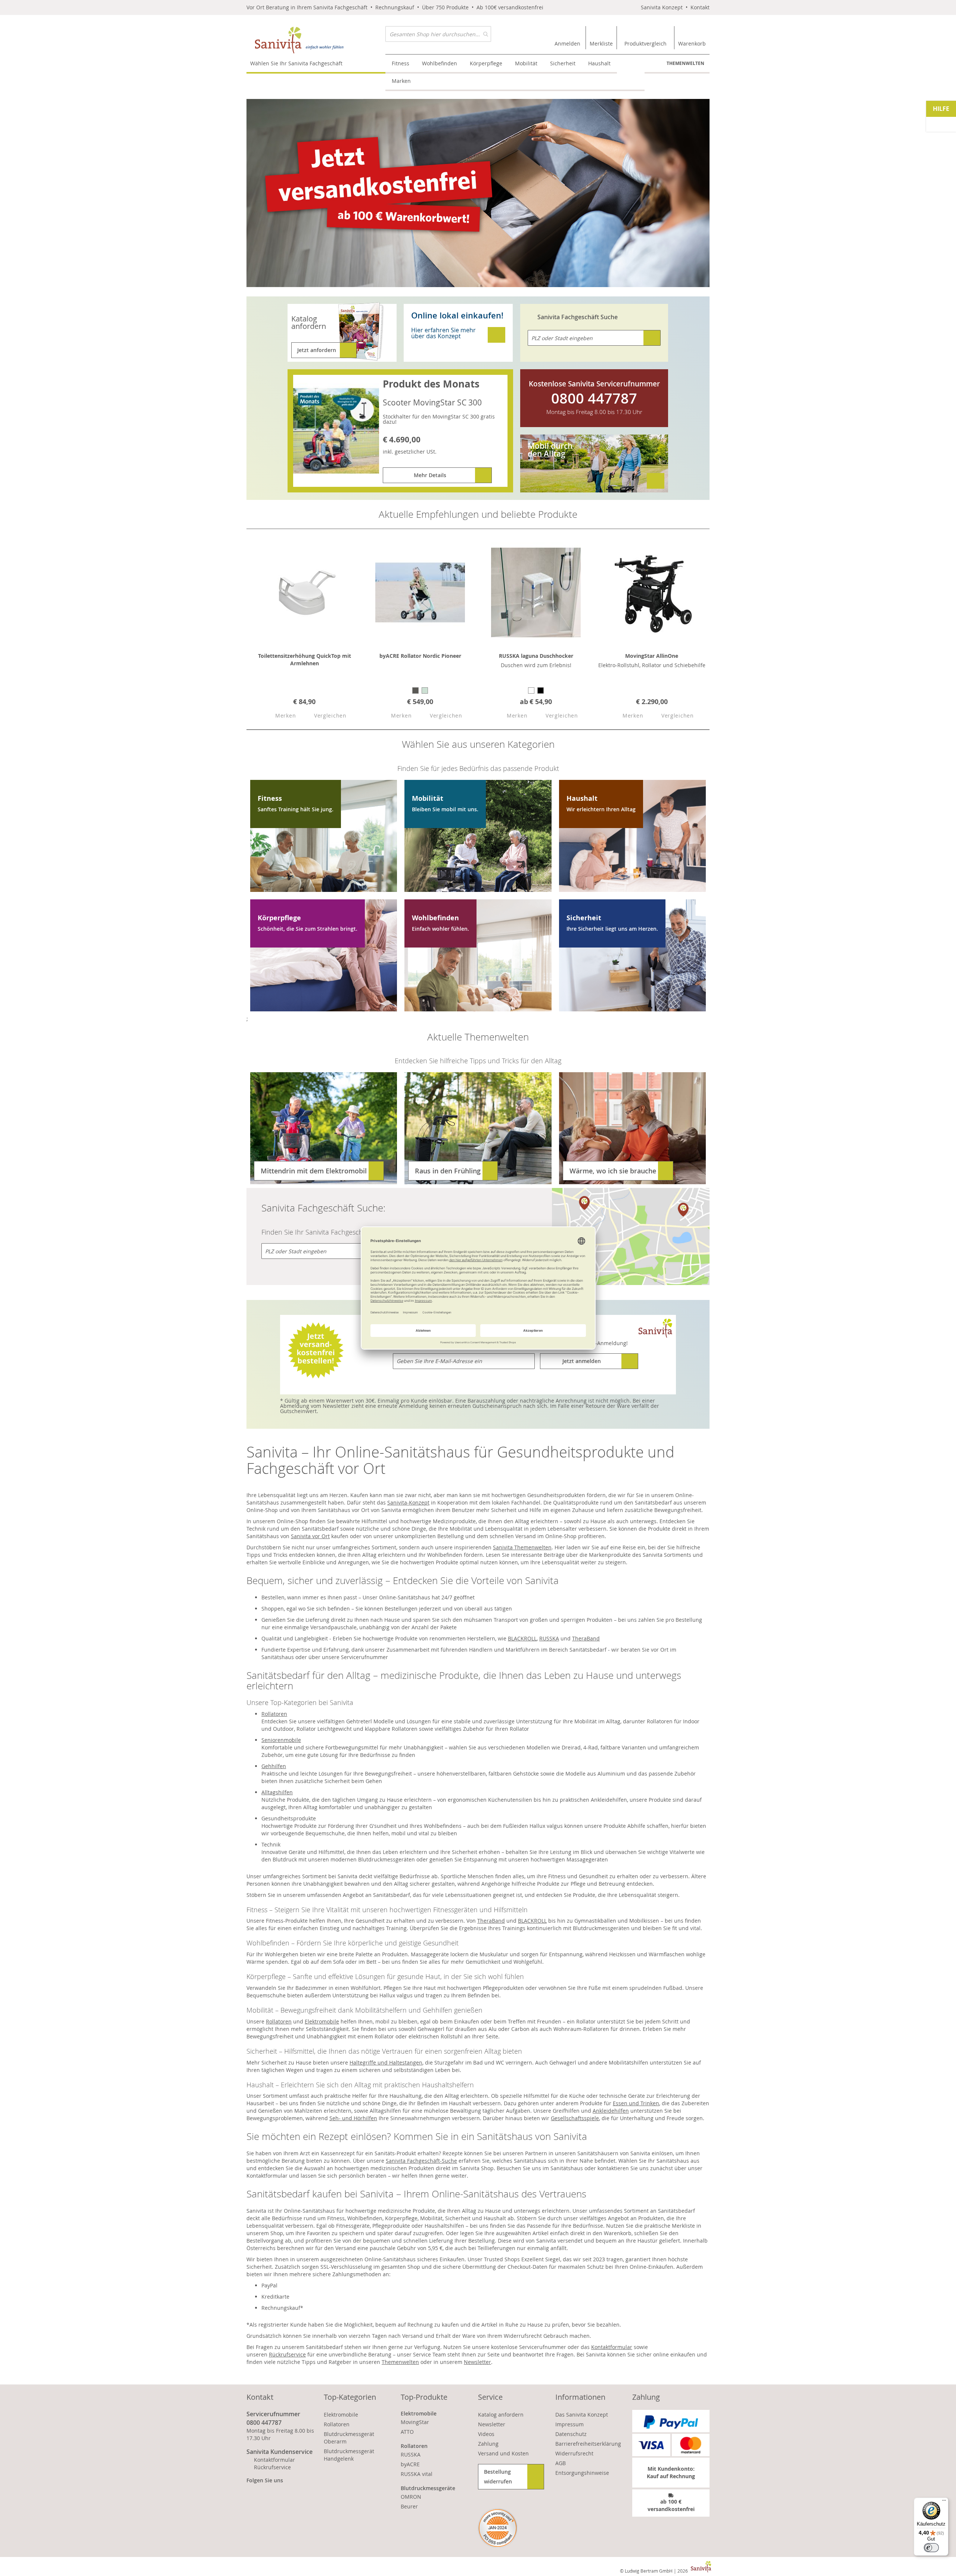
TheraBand (586, 1638)
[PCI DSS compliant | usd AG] (498, 2528)
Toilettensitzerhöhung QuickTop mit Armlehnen (305, 659)
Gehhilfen (274, 1766)
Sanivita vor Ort (310, 1536)
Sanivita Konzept (662, 7)
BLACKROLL (522, 1638)
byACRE (410, 2464)
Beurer (409, 2506)
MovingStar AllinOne (652, 656)
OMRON (411, 2497)
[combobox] (438, 34)
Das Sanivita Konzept (582, 2415)
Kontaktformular (612, 2347)
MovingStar (415, 2422)
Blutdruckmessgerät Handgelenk (349, 2455)
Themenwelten (685, 63)
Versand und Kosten (503, 2453)
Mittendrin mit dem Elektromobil (314, 1171)
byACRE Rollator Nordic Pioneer (420, 656)
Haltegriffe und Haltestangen (386, 2062)
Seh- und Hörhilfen (353, 2118)
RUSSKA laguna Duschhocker (536, 656)
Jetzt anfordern (317, 350)
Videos (486, 2434)
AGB (561, 2463)
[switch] (931, 2548)
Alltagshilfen (277, 1792)
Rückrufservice (287, 2354)
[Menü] (944, 2502)
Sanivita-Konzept (408, 1502)
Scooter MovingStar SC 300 (432, 402)
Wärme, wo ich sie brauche (613, 1171)
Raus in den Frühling (448, 1171)
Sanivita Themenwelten (522, 1547)
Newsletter (477, 2362)
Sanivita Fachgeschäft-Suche (421, 2161)
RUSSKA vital (417, 2474)
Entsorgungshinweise (582, 2473)
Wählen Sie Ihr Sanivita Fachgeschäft (296, 63)
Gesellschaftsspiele (575, 2118)
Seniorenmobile (281, 1740)
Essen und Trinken (636, 2103)
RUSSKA (549, 1638)
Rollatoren (274, 1714)
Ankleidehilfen (611, 2111)
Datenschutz (571, 2434)
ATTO (407, 2432)
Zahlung (488, 2444)
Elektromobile (322, 2021)
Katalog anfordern (501, 2415)
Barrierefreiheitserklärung (588, 2444)
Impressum (569, 2424)
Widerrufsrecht (574, 2453)
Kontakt (700, 7)
